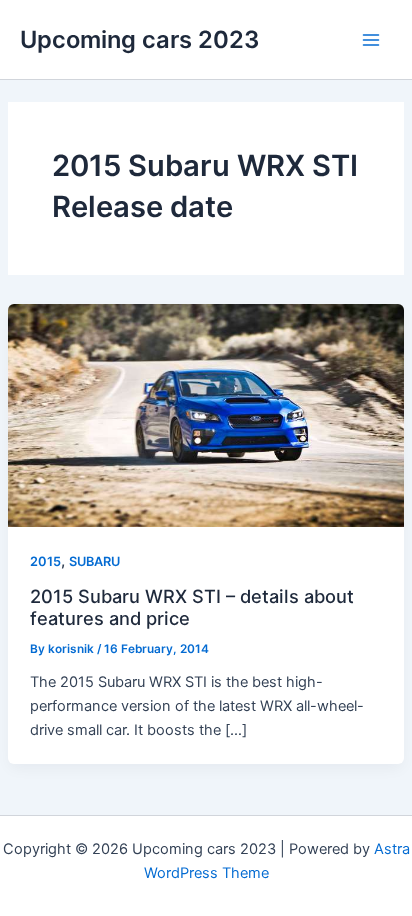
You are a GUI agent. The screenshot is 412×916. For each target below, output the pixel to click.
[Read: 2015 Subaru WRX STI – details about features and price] (206, 415)
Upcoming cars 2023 (139, 39)
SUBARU (94, 561)
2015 (45, 561)
